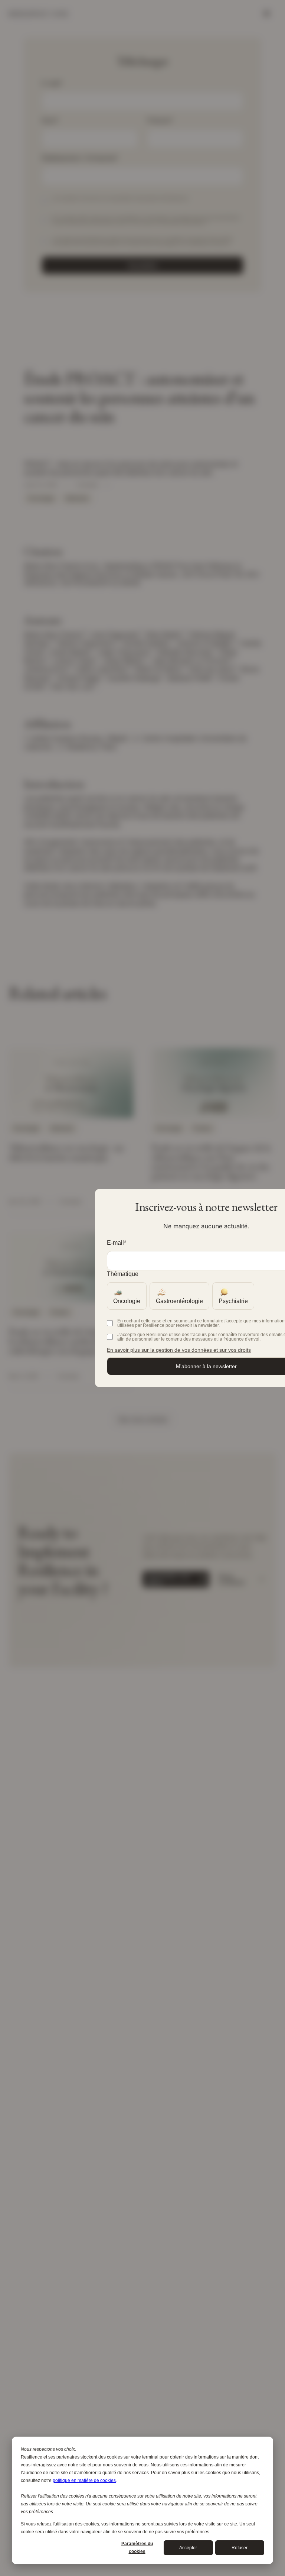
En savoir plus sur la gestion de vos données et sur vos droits (179, 1350)
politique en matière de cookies (84, 2480)
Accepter (188, 2548)
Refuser (240, 2548)
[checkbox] (127, 1298)
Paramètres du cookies (137, 2548)
